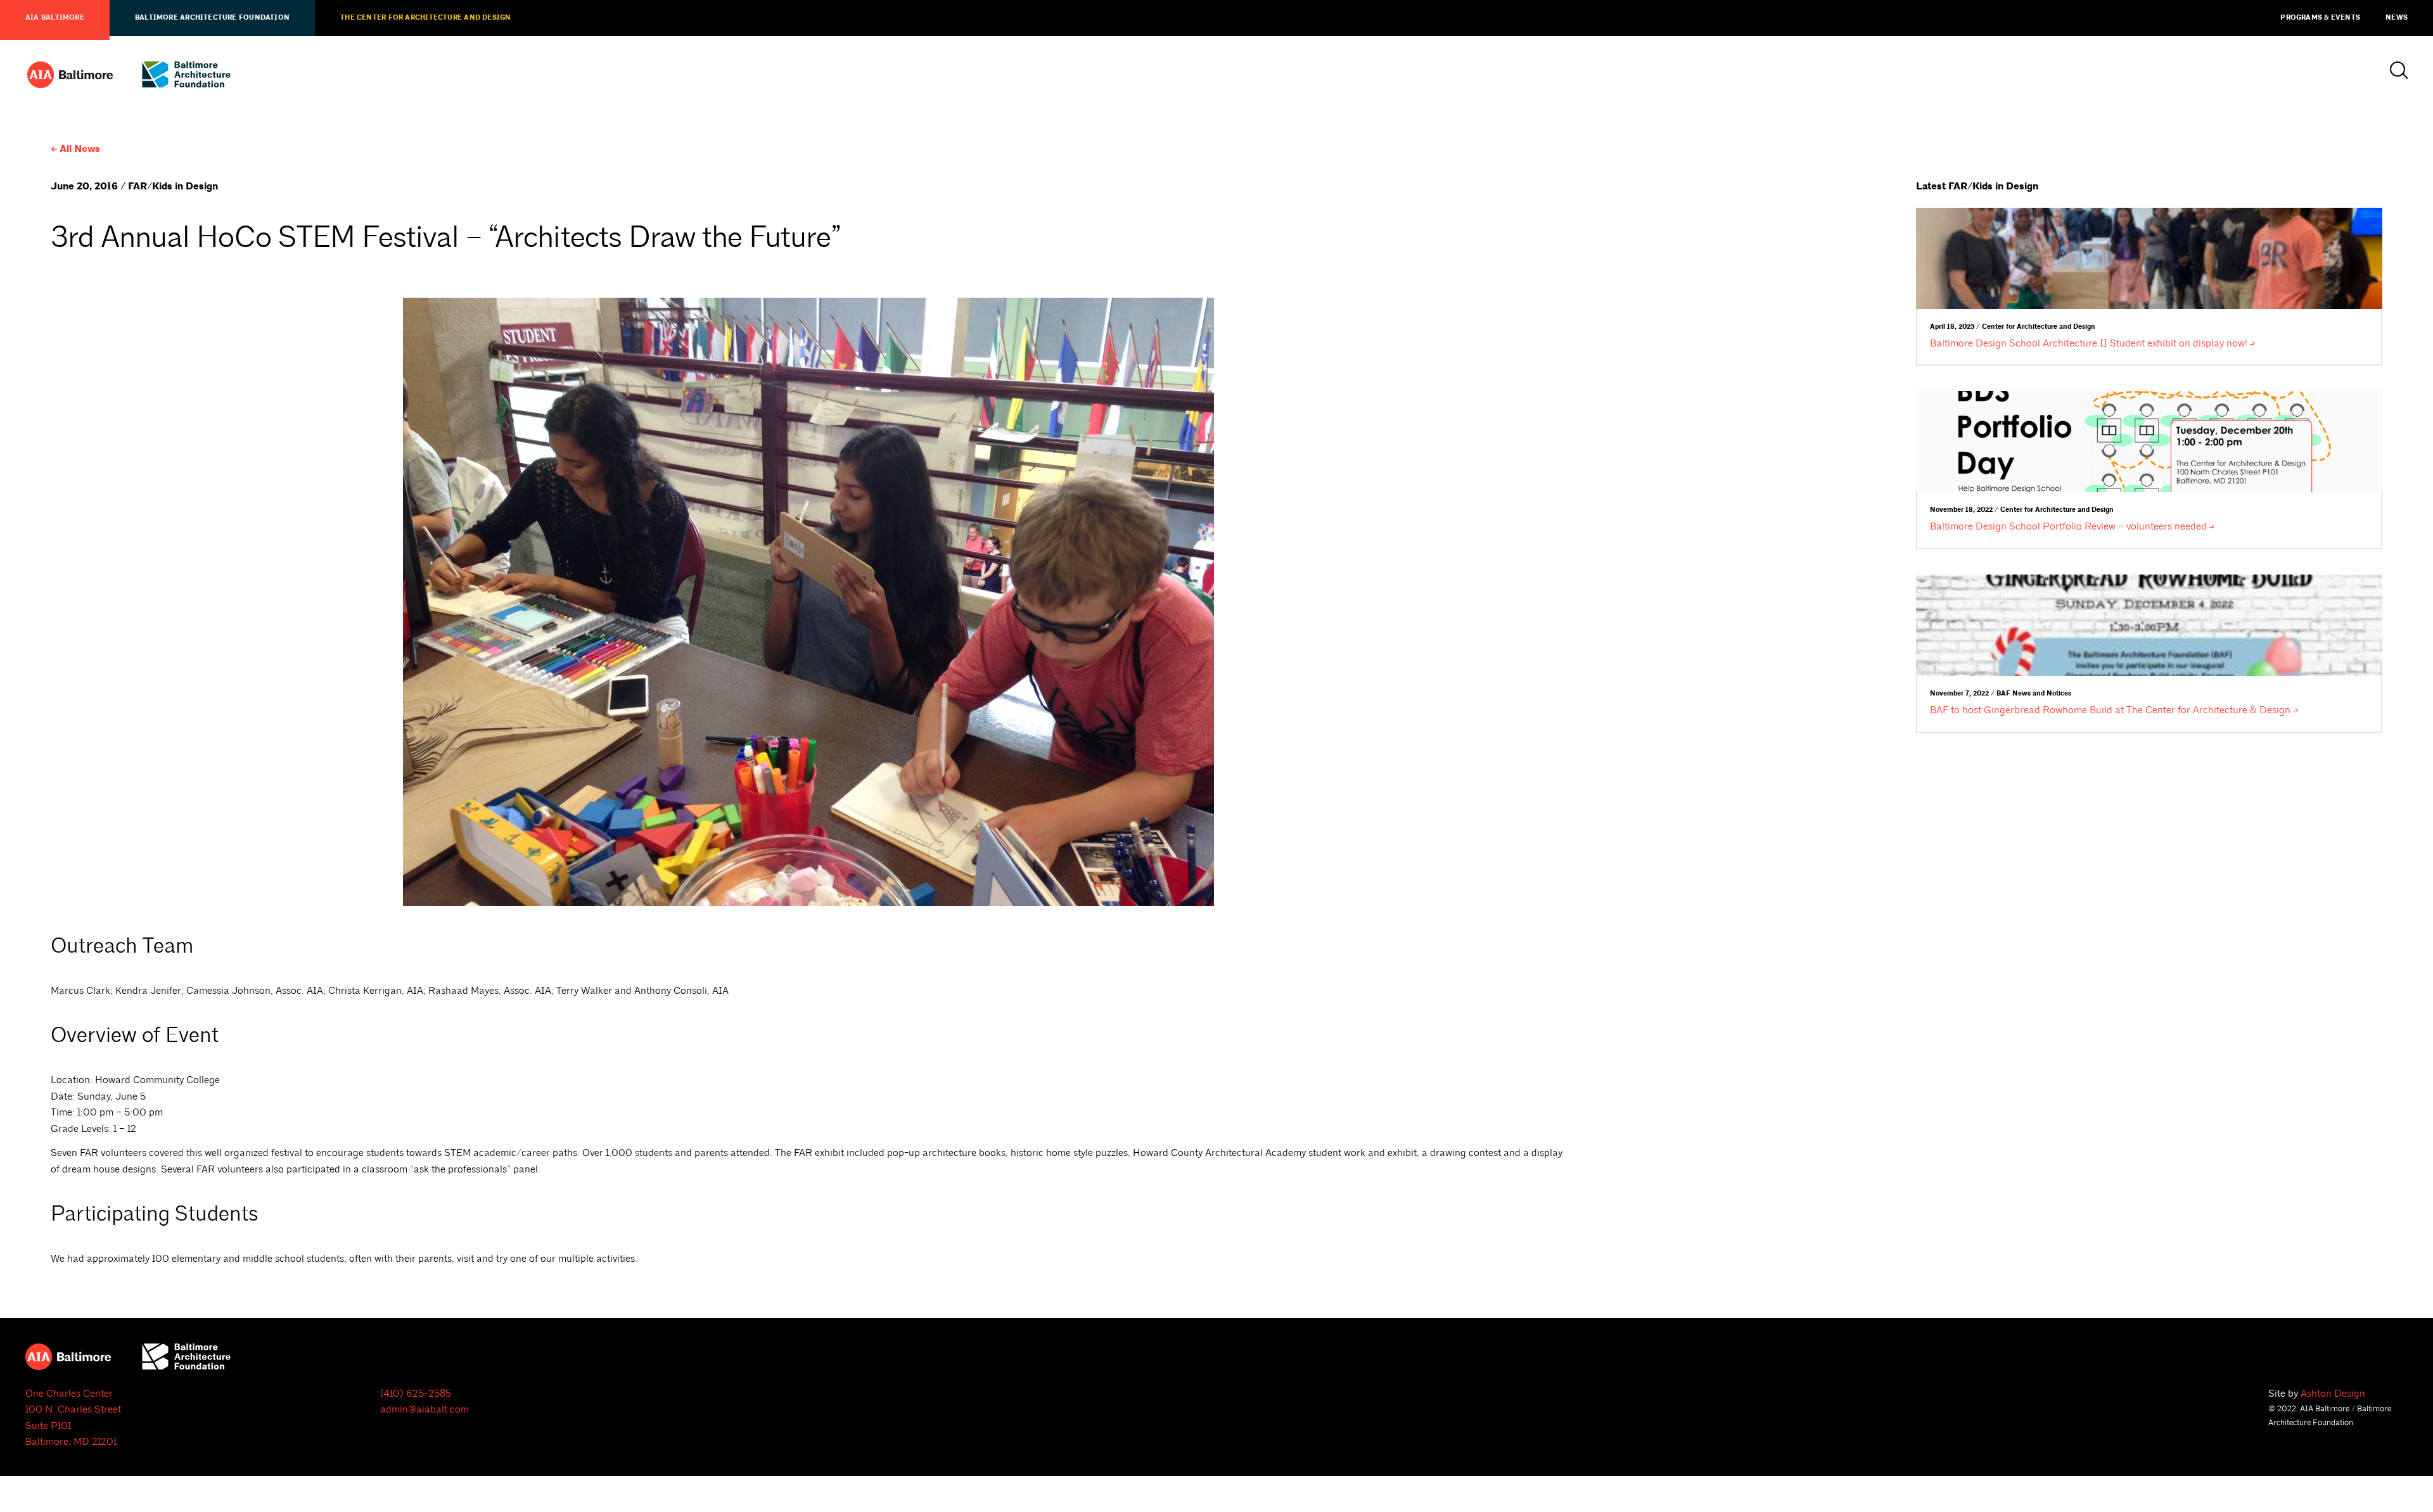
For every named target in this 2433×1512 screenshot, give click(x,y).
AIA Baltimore (55, 18)
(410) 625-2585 (416, 1394)
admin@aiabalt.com (425, 1409)
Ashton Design (2333, 1394)
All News (80, 149)
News (2397, 18)
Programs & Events (2320, 18)
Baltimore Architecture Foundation (212, 18)
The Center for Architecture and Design (425, 18)
